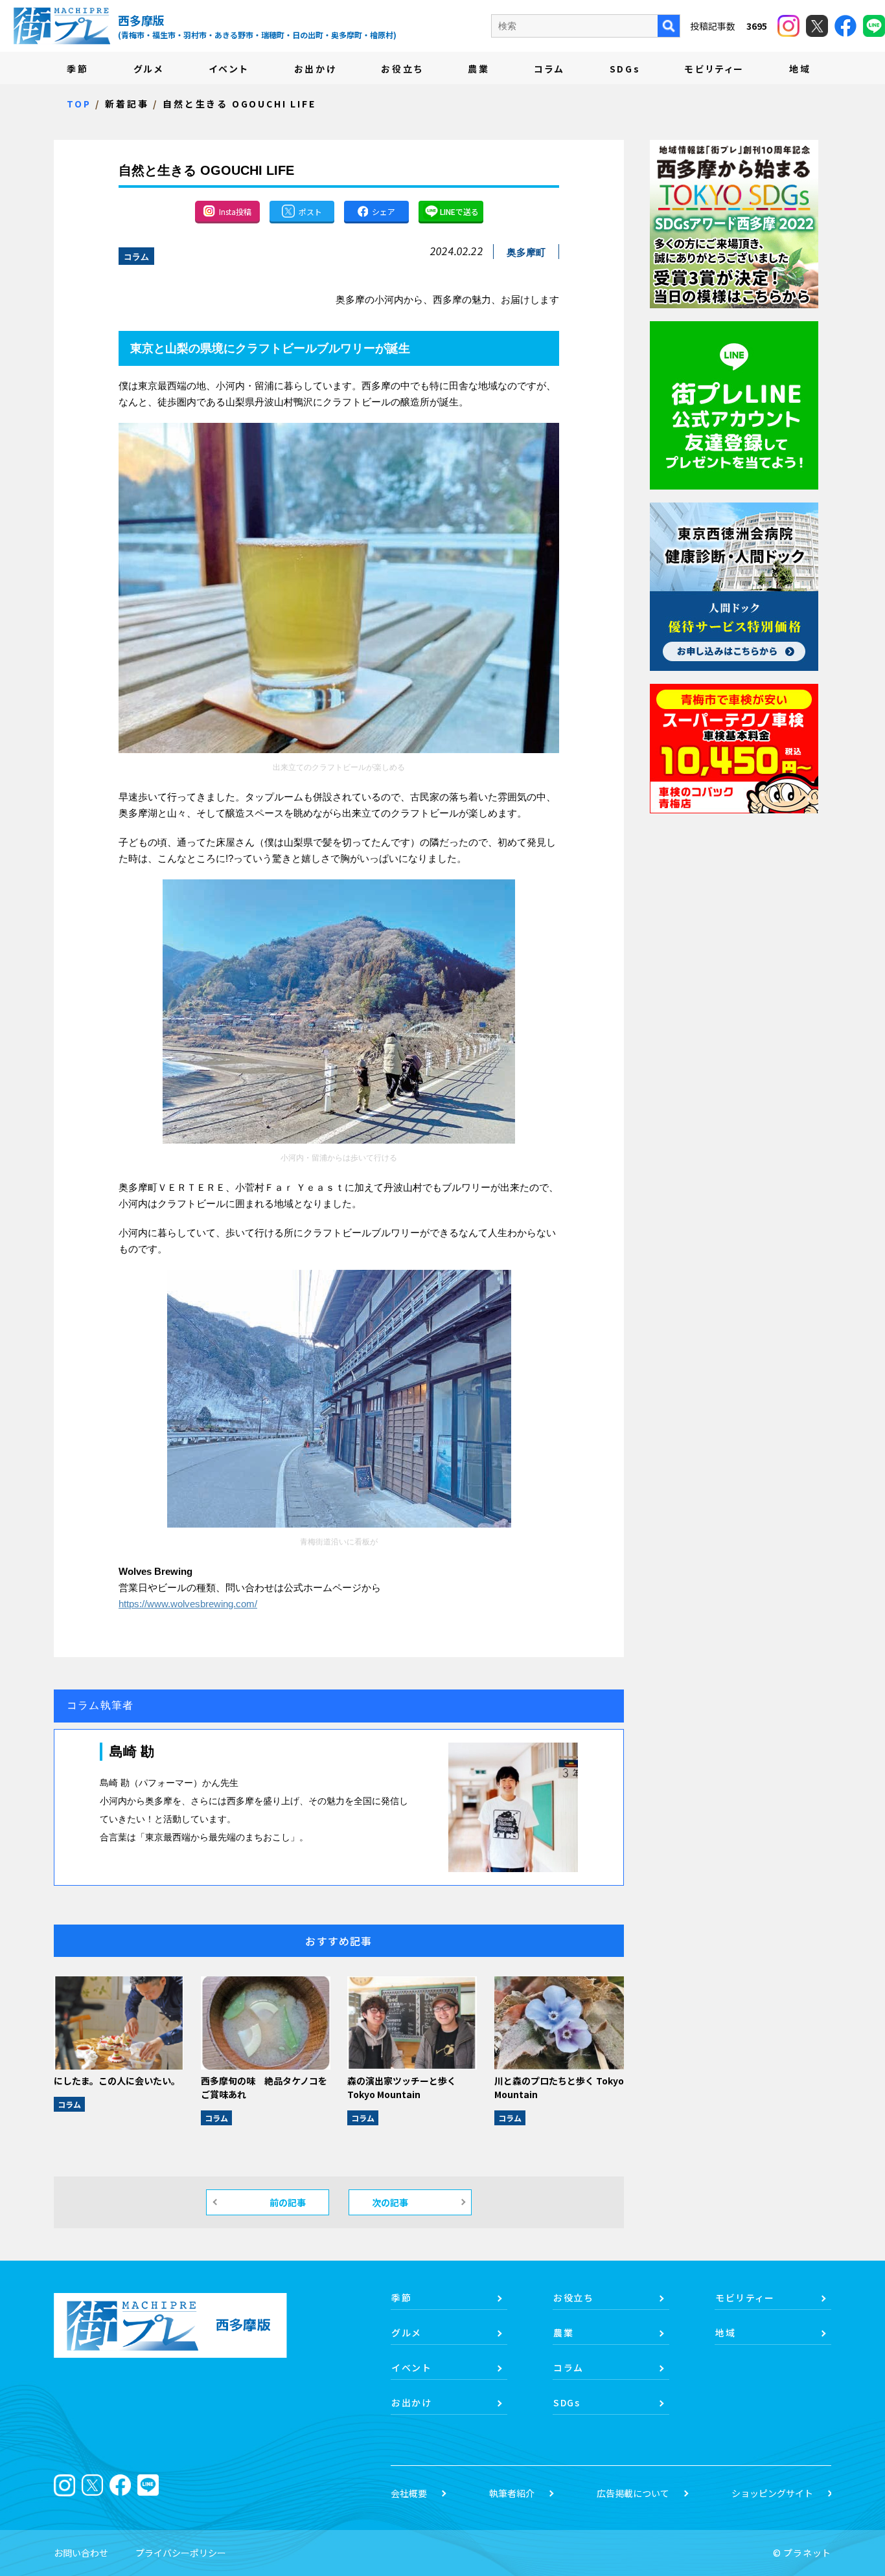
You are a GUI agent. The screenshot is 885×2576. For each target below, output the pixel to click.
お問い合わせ (81, 2553)
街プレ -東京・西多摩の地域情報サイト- (62, 26)
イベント (229, 69)
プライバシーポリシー (181, 2553)
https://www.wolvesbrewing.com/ (188, 1604)
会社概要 (409, 2493)
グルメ (149, 69)
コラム (549, 69)
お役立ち (402, 69)
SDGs (625, 69)
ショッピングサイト (772, 2493)
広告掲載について (633, 2493)
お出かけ (316, 69)
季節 (78, 69)
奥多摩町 (526, 252)
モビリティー (715, 69)
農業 (479, 69)
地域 (800, 69)
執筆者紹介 (512, 2493)
